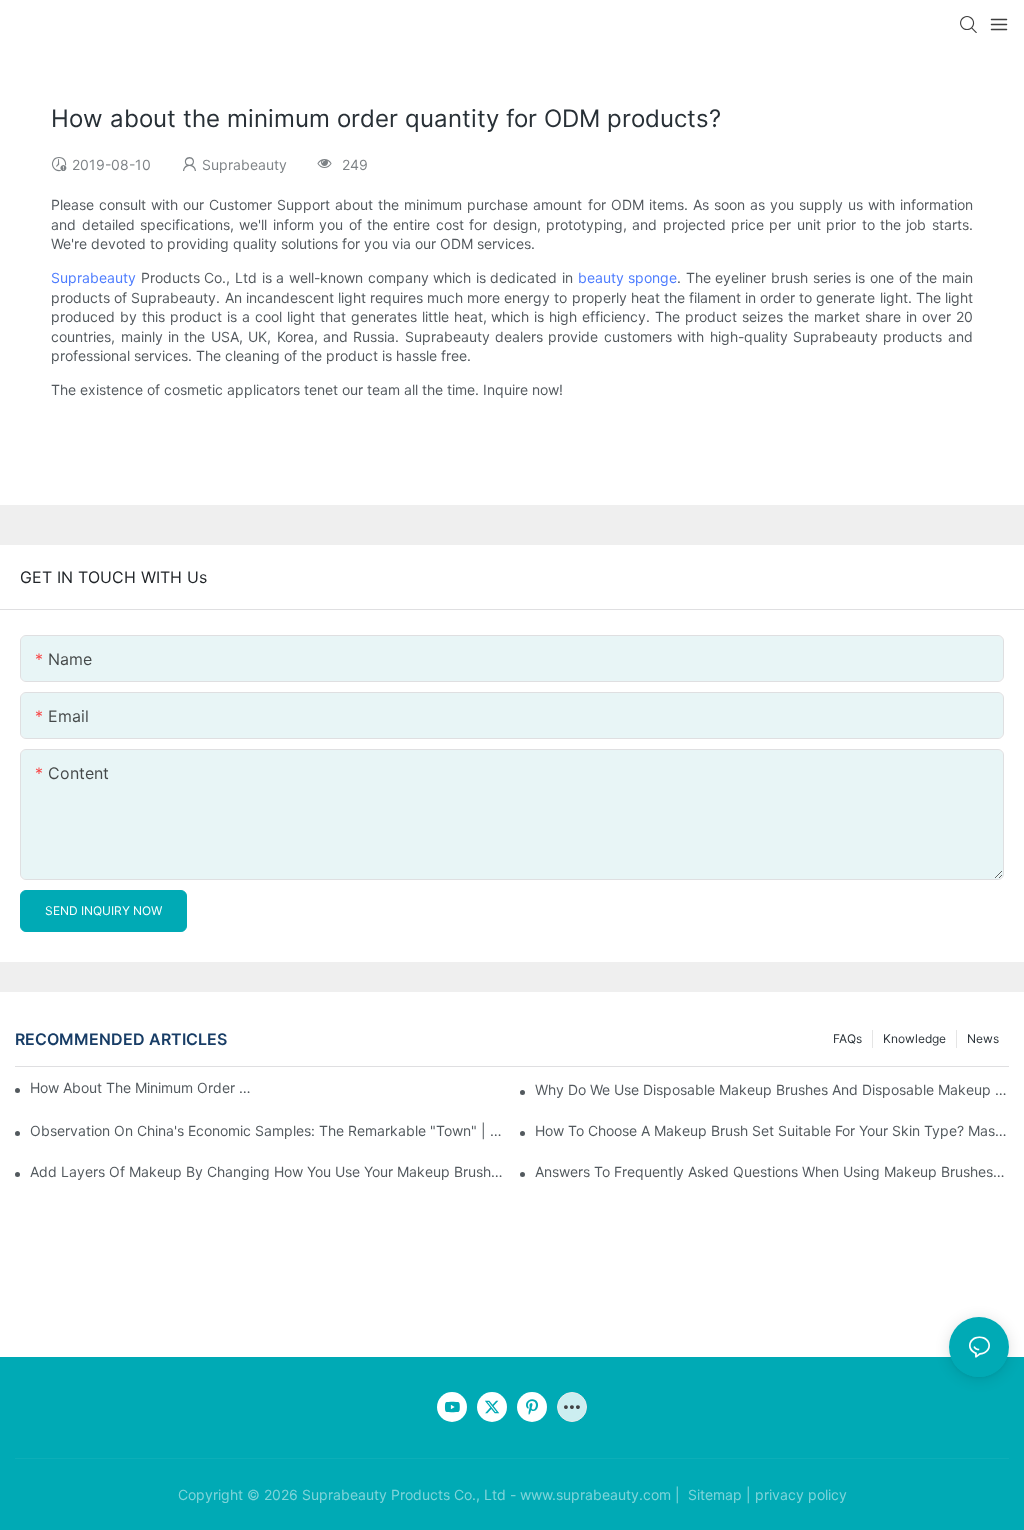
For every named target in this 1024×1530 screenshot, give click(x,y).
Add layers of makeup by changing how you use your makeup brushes (267, 1171)
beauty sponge (628, 277)
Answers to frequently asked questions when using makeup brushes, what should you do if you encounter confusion (772, 1171)
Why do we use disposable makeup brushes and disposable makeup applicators (772, 1089)
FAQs (847, 1038)
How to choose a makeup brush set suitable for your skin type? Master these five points (772, 1130)
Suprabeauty (93, 277)
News (983, 1038)
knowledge (914, 1038)
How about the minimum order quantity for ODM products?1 (144, 1087)
